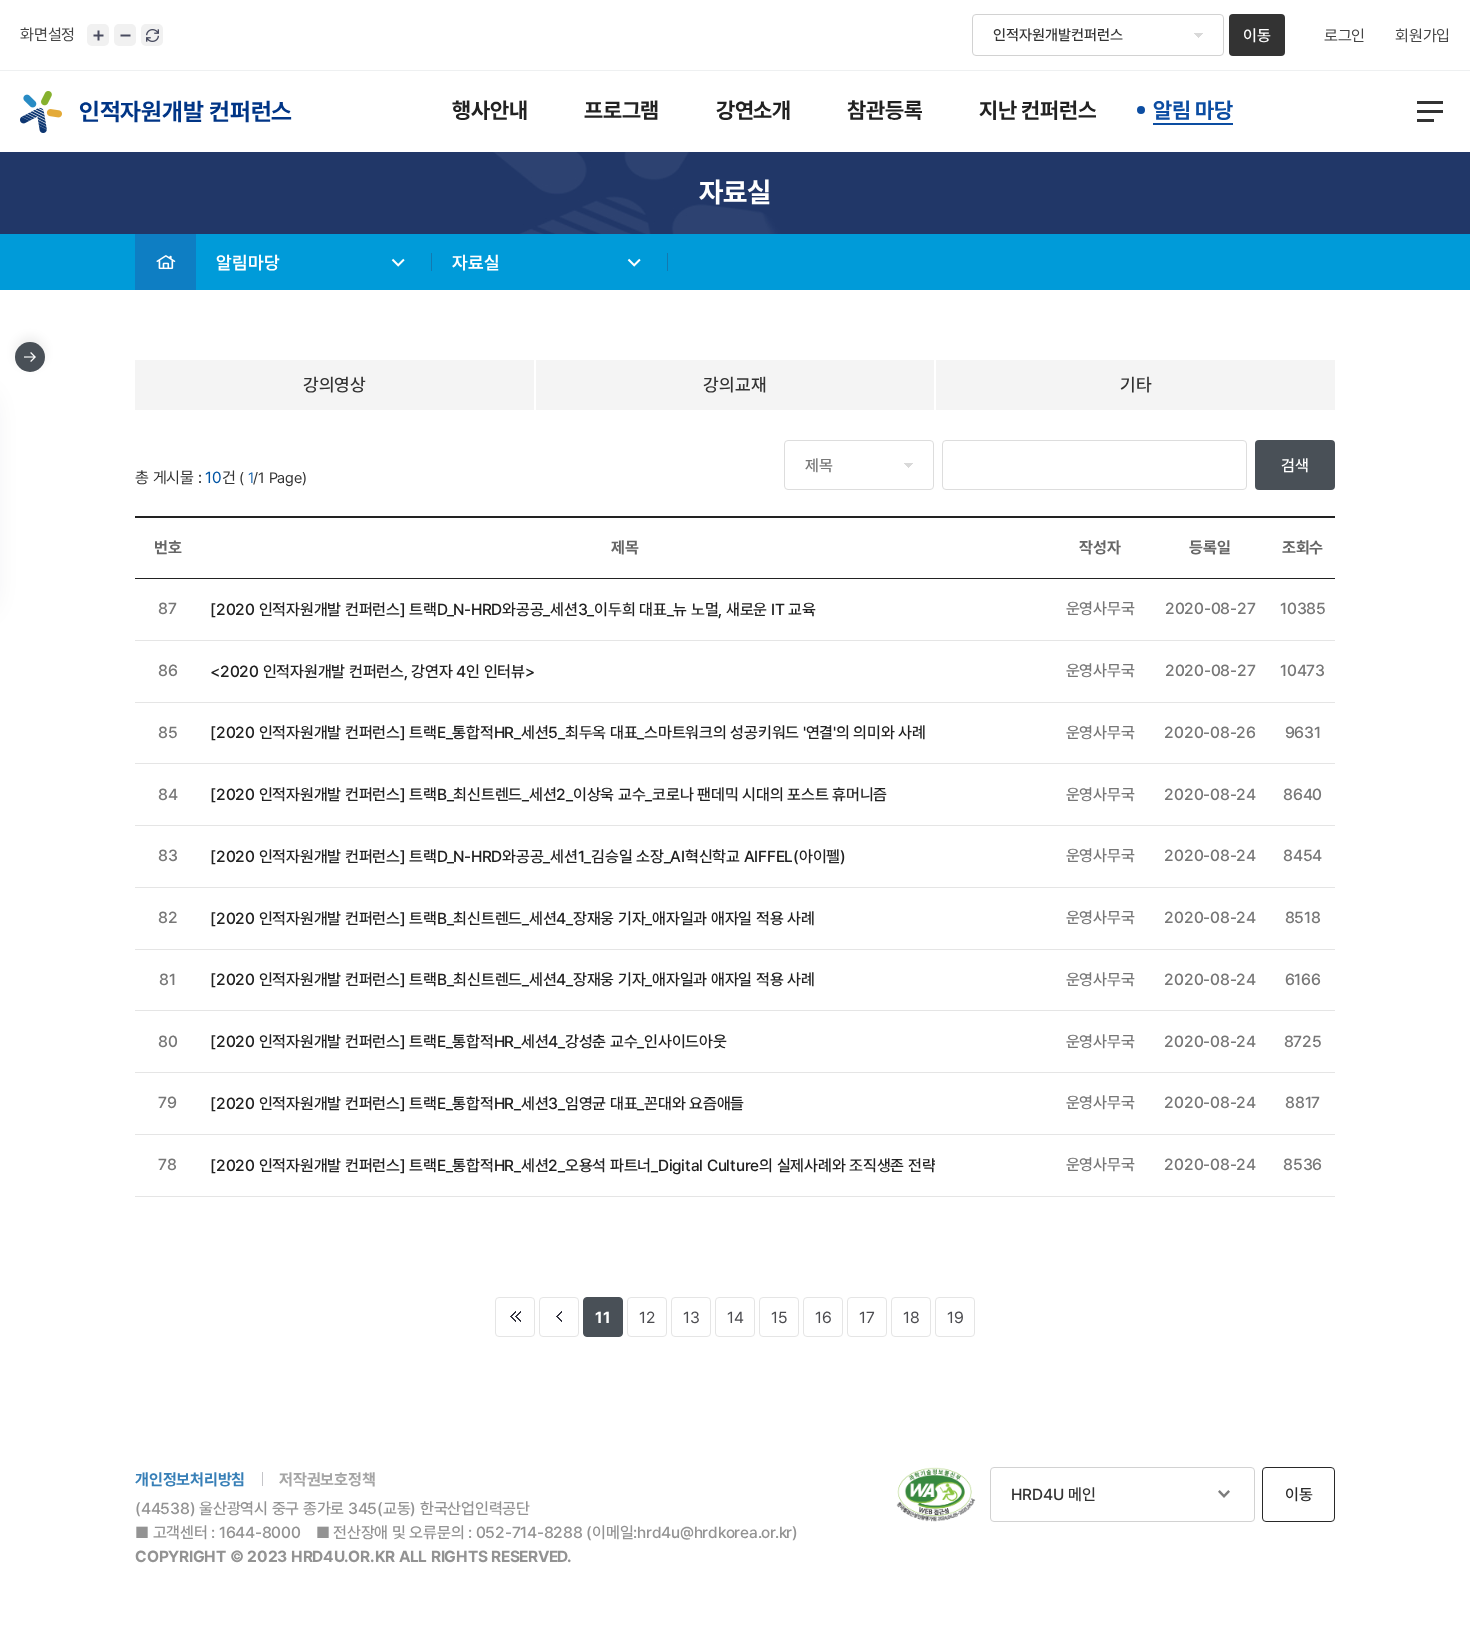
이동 (1257, 35)
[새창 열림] (936, 1495)
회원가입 (1422, 36)
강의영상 (334, 384)
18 (911, 1317)
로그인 (1344, 36)
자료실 (476, 262)
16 (823, 1317)
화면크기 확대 (98, 35)
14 (735, 1317)
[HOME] (165, 262)
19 (955, 1317)
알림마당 (248, 262)
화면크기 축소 (125, 35)
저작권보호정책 (327, 1479)
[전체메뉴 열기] (1429, 111)
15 (779, 1317)
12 (647, 1317)
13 (691, 1317)
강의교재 (734, 384)
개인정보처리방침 (190, 1479)
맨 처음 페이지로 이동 (515, 1317)
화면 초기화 (152, 35)
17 (867, 1317)
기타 (1136, 384)
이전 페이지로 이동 (559, 1317)
